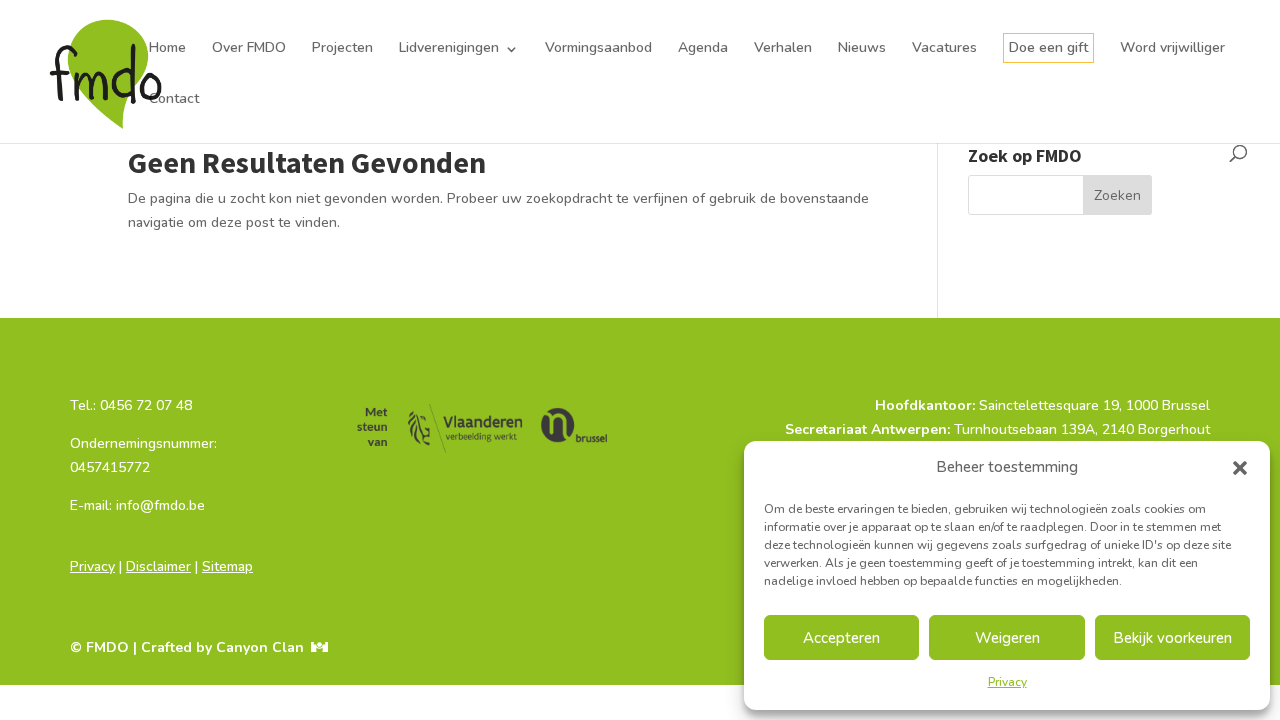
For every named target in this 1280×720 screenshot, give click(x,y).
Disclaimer (158, 566)
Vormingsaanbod (598, 48)
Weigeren (1007, 638)
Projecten (342, 48)
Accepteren (841, 638)
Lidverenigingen (449, 48)
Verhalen (783, 48)
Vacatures (944, 48)
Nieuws (862, 48)
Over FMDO (249, 48)
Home (167, 48)
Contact (174, 99)
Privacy (1007, 682)
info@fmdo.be (114, 529)
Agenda (703, 48)
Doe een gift (1048, 47)
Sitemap (227, 566)
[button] (1240, 468)
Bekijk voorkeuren (1172, 638)
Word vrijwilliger (1172, 48)
